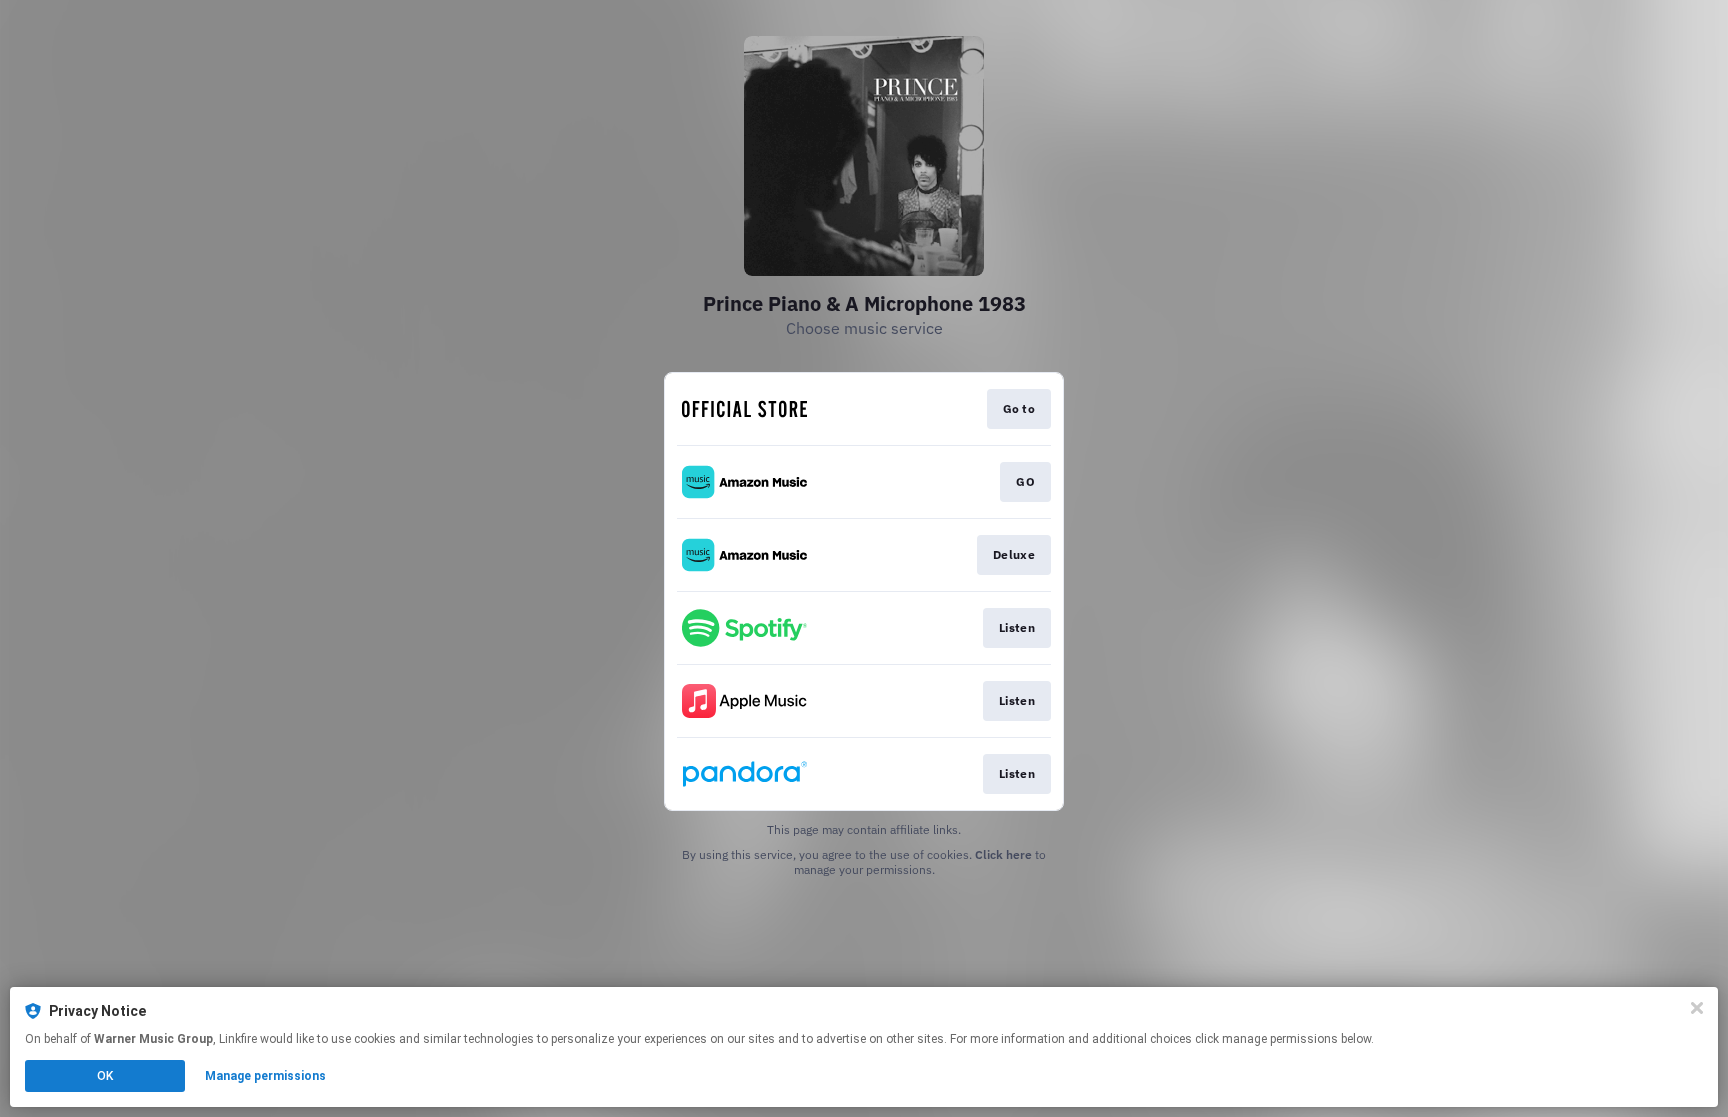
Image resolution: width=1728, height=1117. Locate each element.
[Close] (1697, 1008)
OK (105, 1076)
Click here (1003, 854)
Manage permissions (265, 1076)
